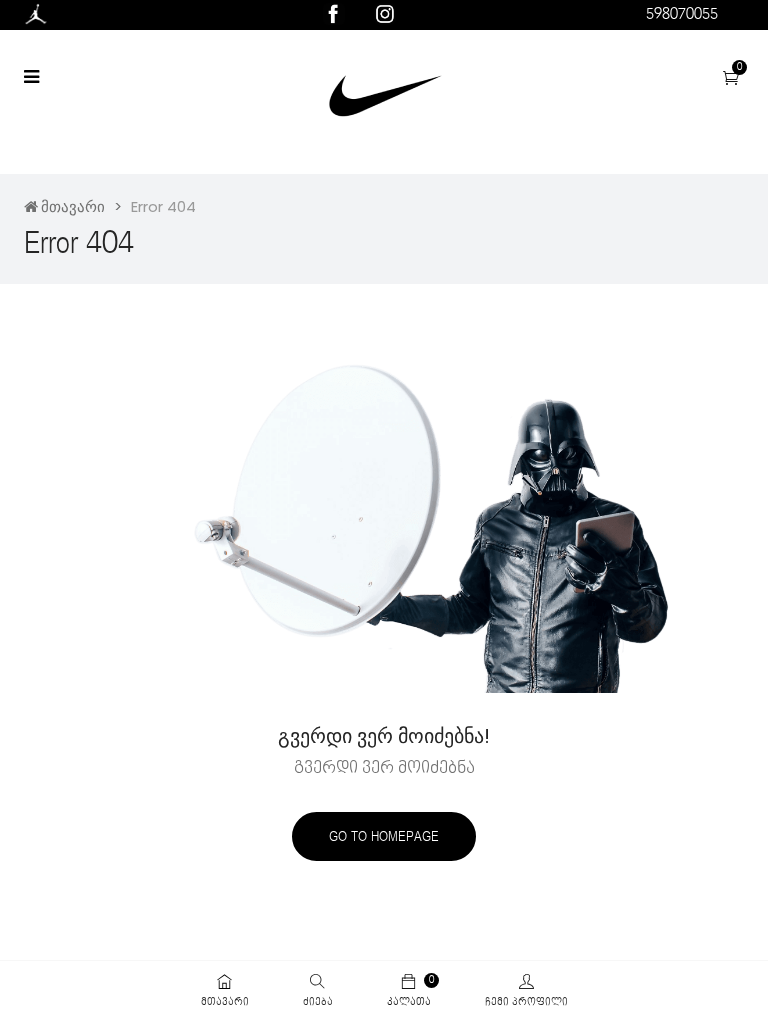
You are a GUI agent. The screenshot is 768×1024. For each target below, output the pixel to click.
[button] (731, 78)
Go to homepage (384, 836)
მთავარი (73, 206)
